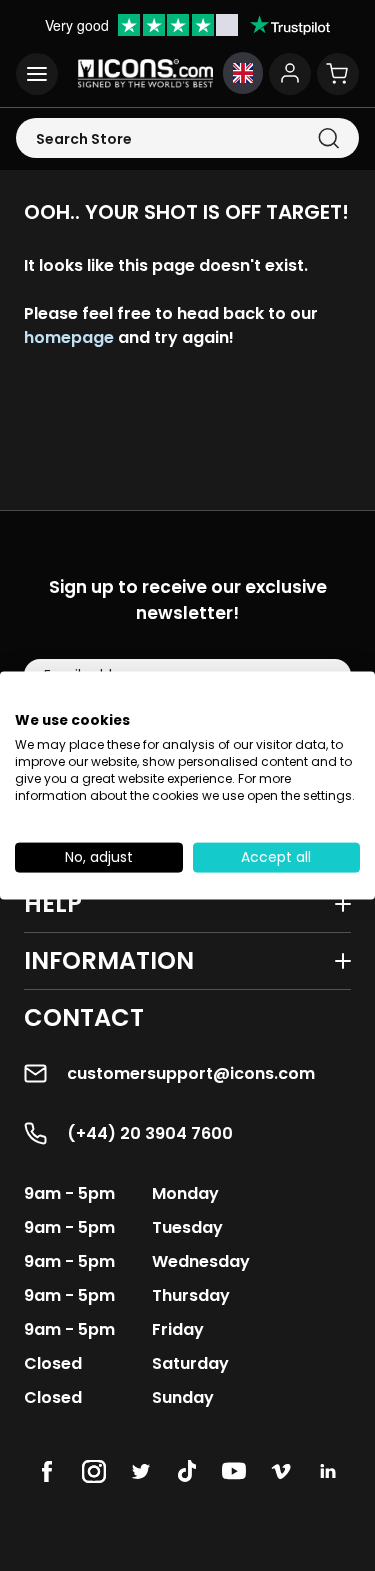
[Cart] (338, 74)
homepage (69, 337)
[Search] (328, 138)
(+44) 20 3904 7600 (150, 1133)
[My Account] (290, 74)
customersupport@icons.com (191, 1073)
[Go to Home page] (145, 73)
